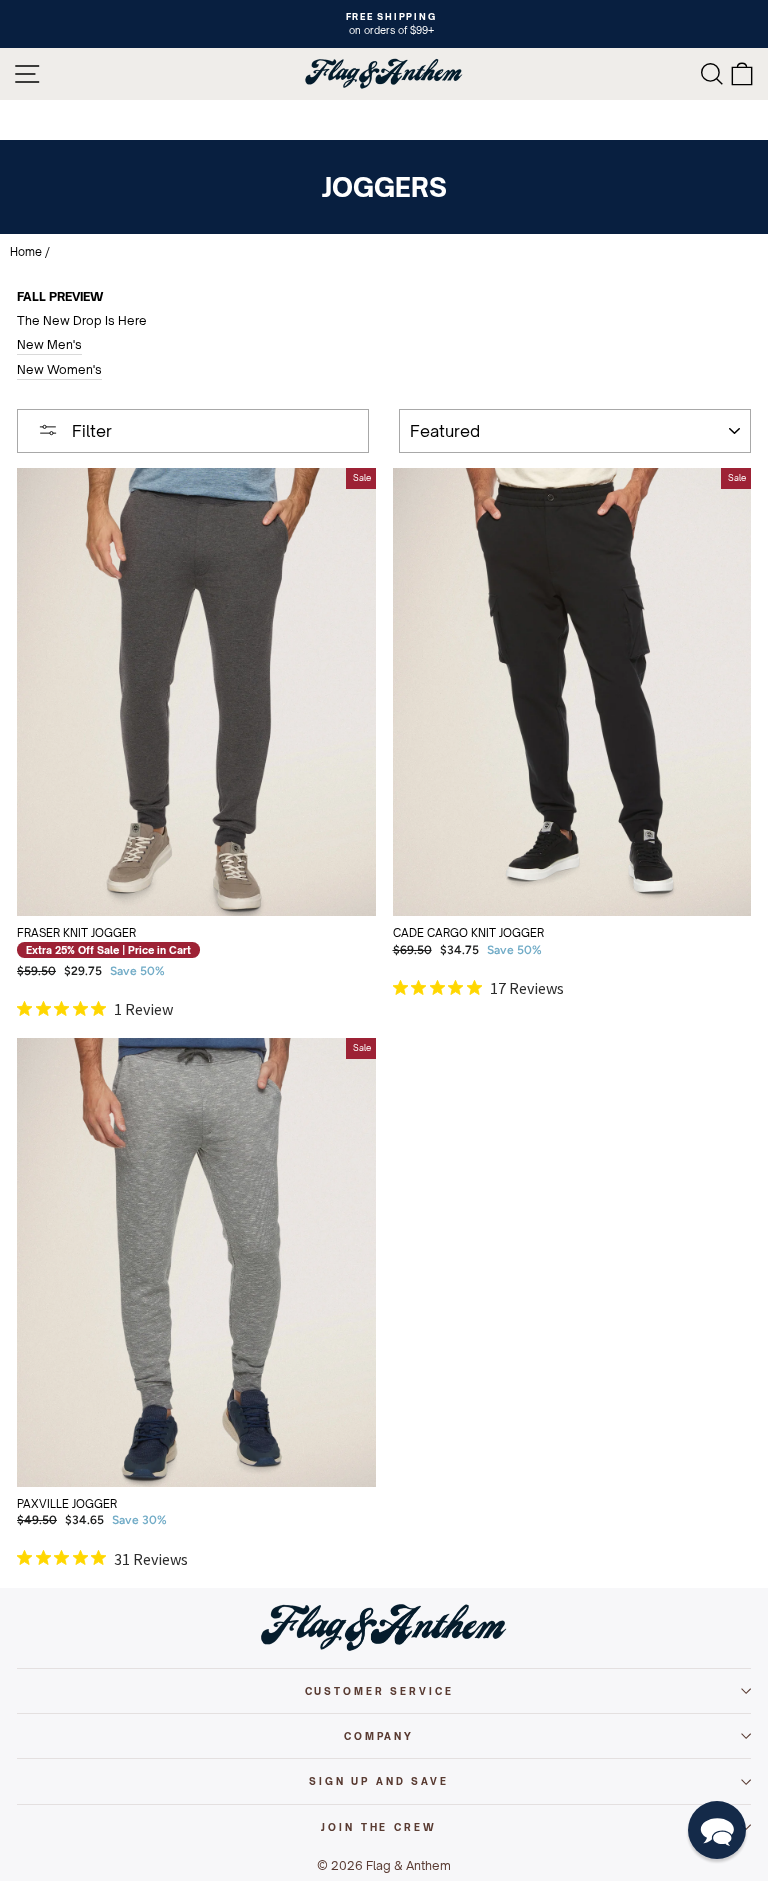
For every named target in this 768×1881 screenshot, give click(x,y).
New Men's (49, 344)
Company (379, 1736)
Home (26, 252)
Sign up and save (379, 1781)
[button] (717, 1830)
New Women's (59, 369)
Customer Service (379, 1691)
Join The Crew (378, 1827)
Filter (90, 431)
